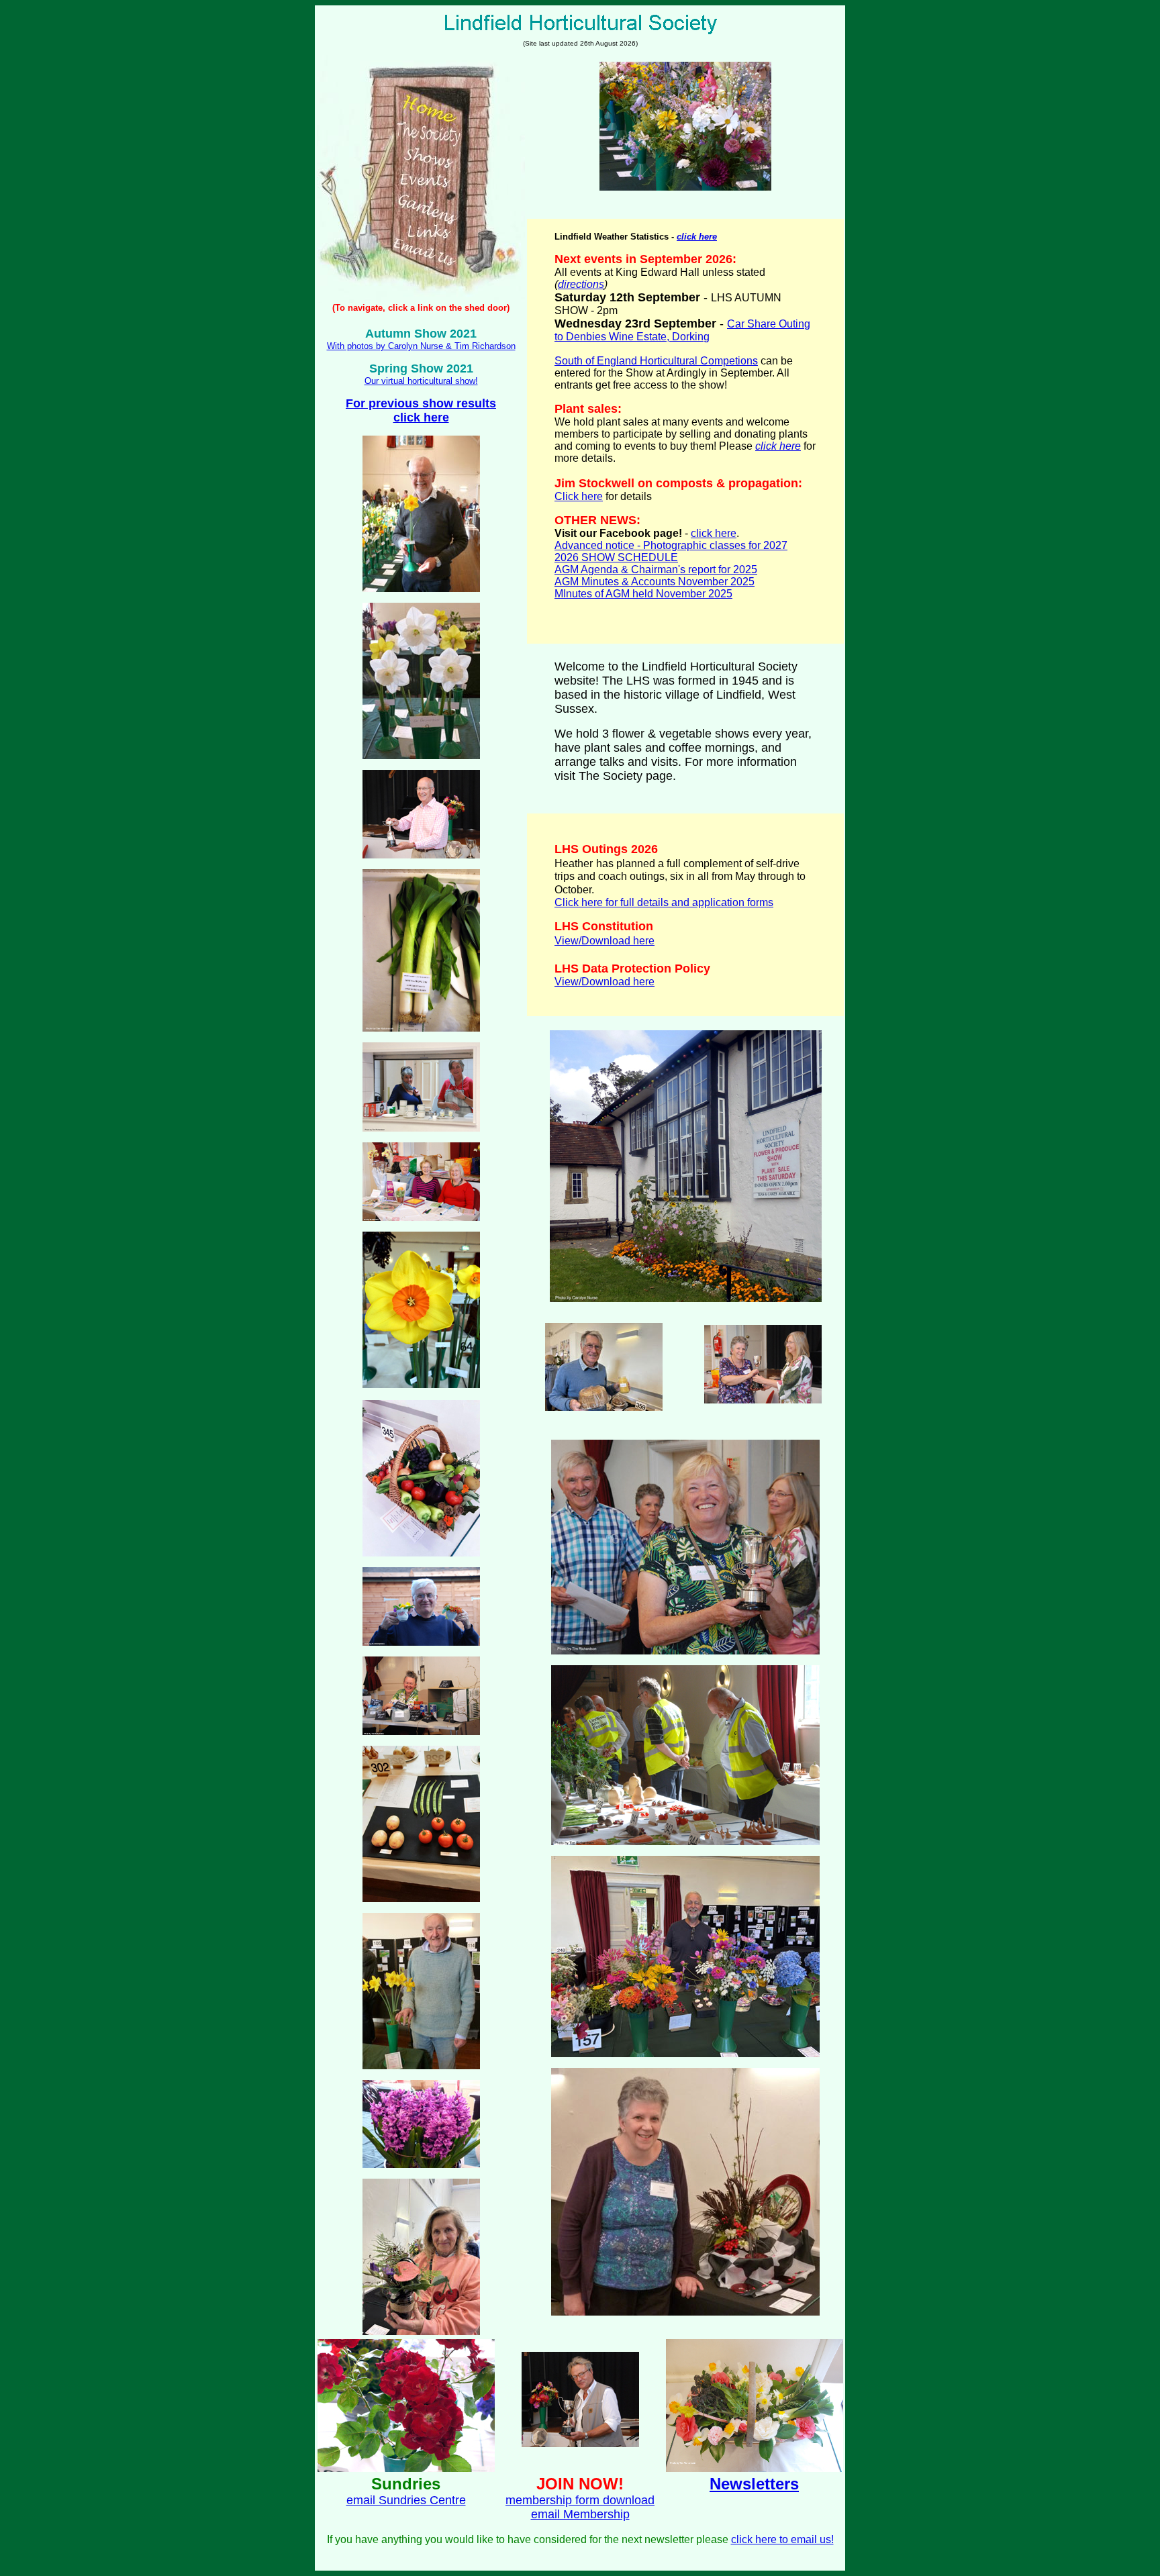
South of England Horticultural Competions (656, 361)
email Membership (580, 2514)
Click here (579, 496)
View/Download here (605, 941)
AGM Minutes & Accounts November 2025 (655, 582)
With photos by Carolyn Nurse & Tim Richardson (421, 346)
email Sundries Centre (406, 2500)
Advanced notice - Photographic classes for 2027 (671, 545)
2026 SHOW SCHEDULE (616, 557)
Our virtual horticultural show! (421, 381)
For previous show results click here (421, 410)
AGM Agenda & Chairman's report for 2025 (656, 569)
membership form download (580, 2500)
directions (581, 284)
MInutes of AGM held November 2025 (643, 594)
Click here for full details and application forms (664, 902)
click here (714, 533)
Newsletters (754, 2484)
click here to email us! (782, 2539)
